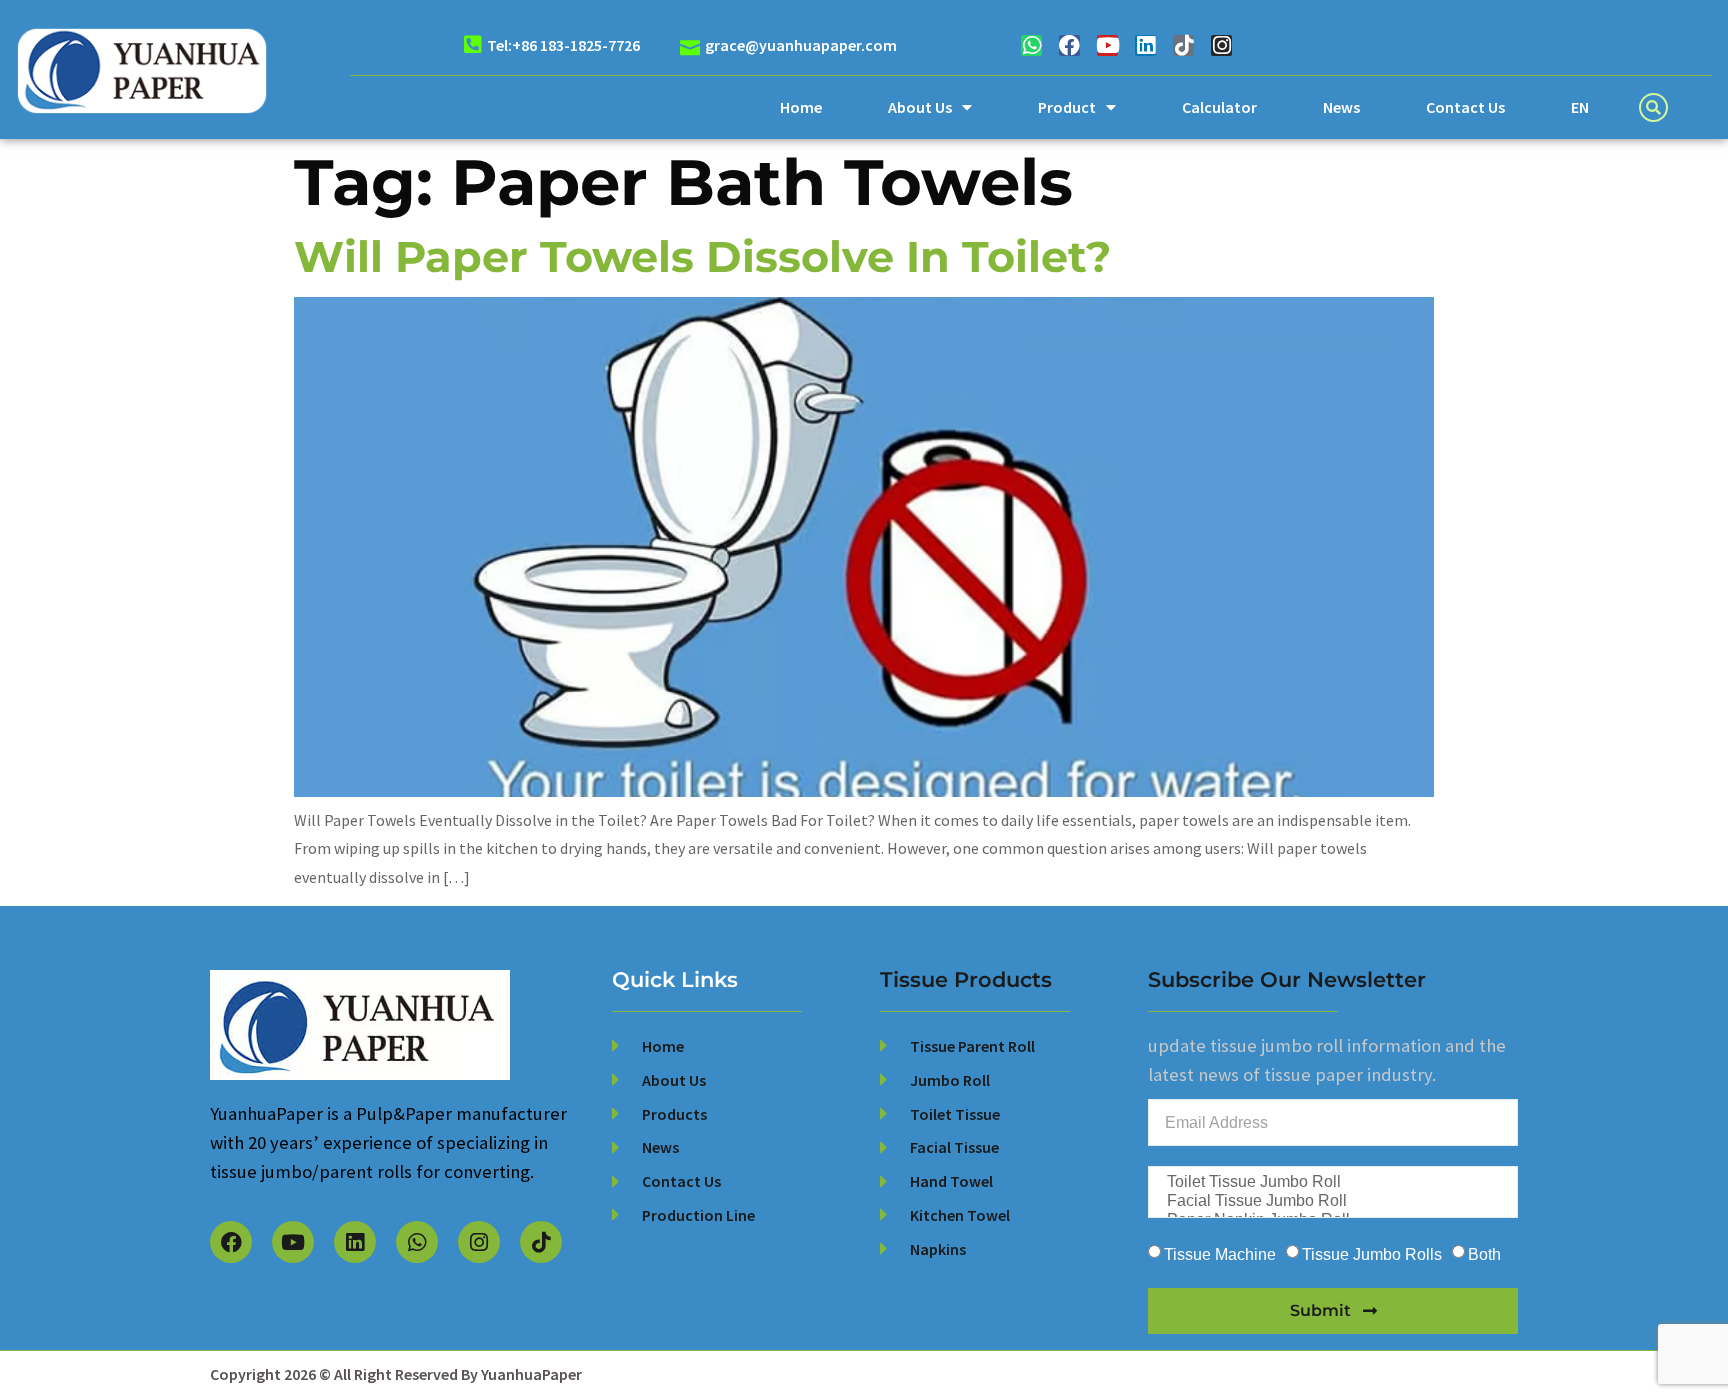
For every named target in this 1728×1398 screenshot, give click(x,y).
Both (1484, 1254)
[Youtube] (1107, 45)
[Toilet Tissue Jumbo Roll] (1331, 1182)
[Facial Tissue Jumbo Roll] (1331, 1201)
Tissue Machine (1220, 1254)
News (1341, 107)
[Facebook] (1069, 45)
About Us (920, 107)
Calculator (1219, 107)
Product (1067, 107)
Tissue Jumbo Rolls (1372, 1254)
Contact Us (1465, 107)
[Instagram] (1221, 45)
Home (801, 107)
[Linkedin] (1145, 45)
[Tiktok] (1183, 45)
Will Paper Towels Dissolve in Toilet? (702, 256)
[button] (1653, 107)
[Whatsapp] (1031, 45)
